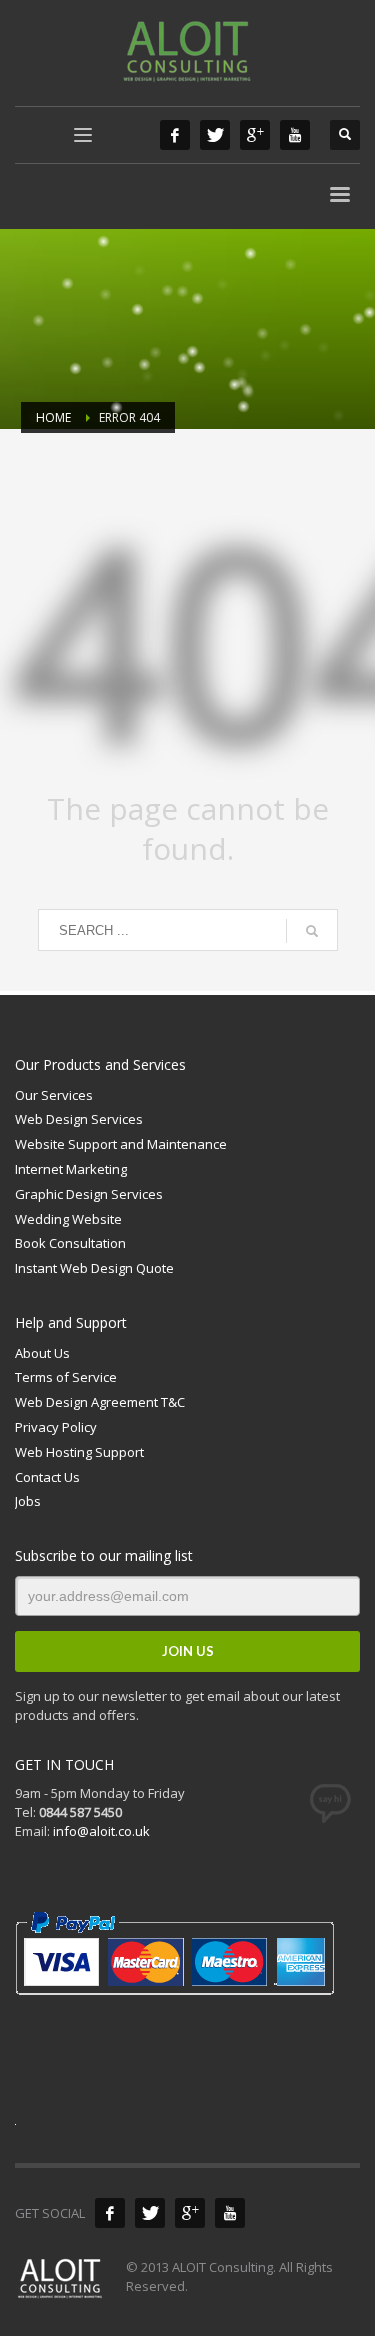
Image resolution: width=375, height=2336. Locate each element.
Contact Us (47, 1477)
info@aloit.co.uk (101, 1831)
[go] (312, 931)
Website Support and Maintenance (121, 1144)
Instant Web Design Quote (94, 1268)
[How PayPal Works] (174, 1952)
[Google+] (255, 135)
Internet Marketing (71, 1169)
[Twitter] (215, 135)
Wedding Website (68, 1219)
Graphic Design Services (89, 1194)
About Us (42, 1353)
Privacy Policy (56, 1427)
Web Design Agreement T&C (100, 1402)
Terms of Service (66, 1377)
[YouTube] (295, 135)
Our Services (54, 1095)
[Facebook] (175, 135)
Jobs (28, 1501)
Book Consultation (70, 1243)
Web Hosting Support (79, 1452)
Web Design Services (79, 1119)
